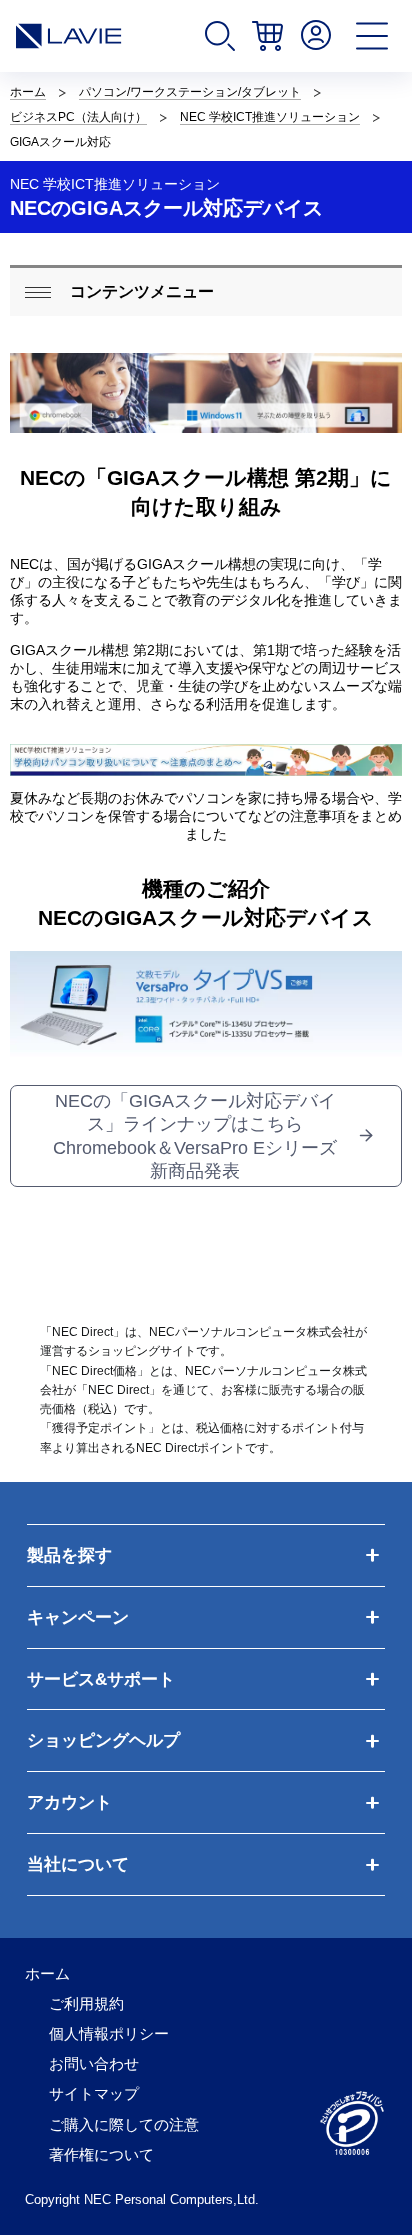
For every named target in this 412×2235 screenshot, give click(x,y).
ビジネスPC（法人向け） (78, 117)
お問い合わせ (94, 2064)
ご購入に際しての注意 (124, 2125)
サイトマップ (94, 2094)
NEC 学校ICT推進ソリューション (270, 117)
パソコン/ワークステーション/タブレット (190, 92)
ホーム (28, 92)
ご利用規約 (86, 2004)
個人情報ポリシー (109, 2034)
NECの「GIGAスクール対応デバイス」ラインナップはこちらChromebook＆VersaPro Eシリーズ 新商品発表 (195, 1136)
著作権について (101, 2155)
